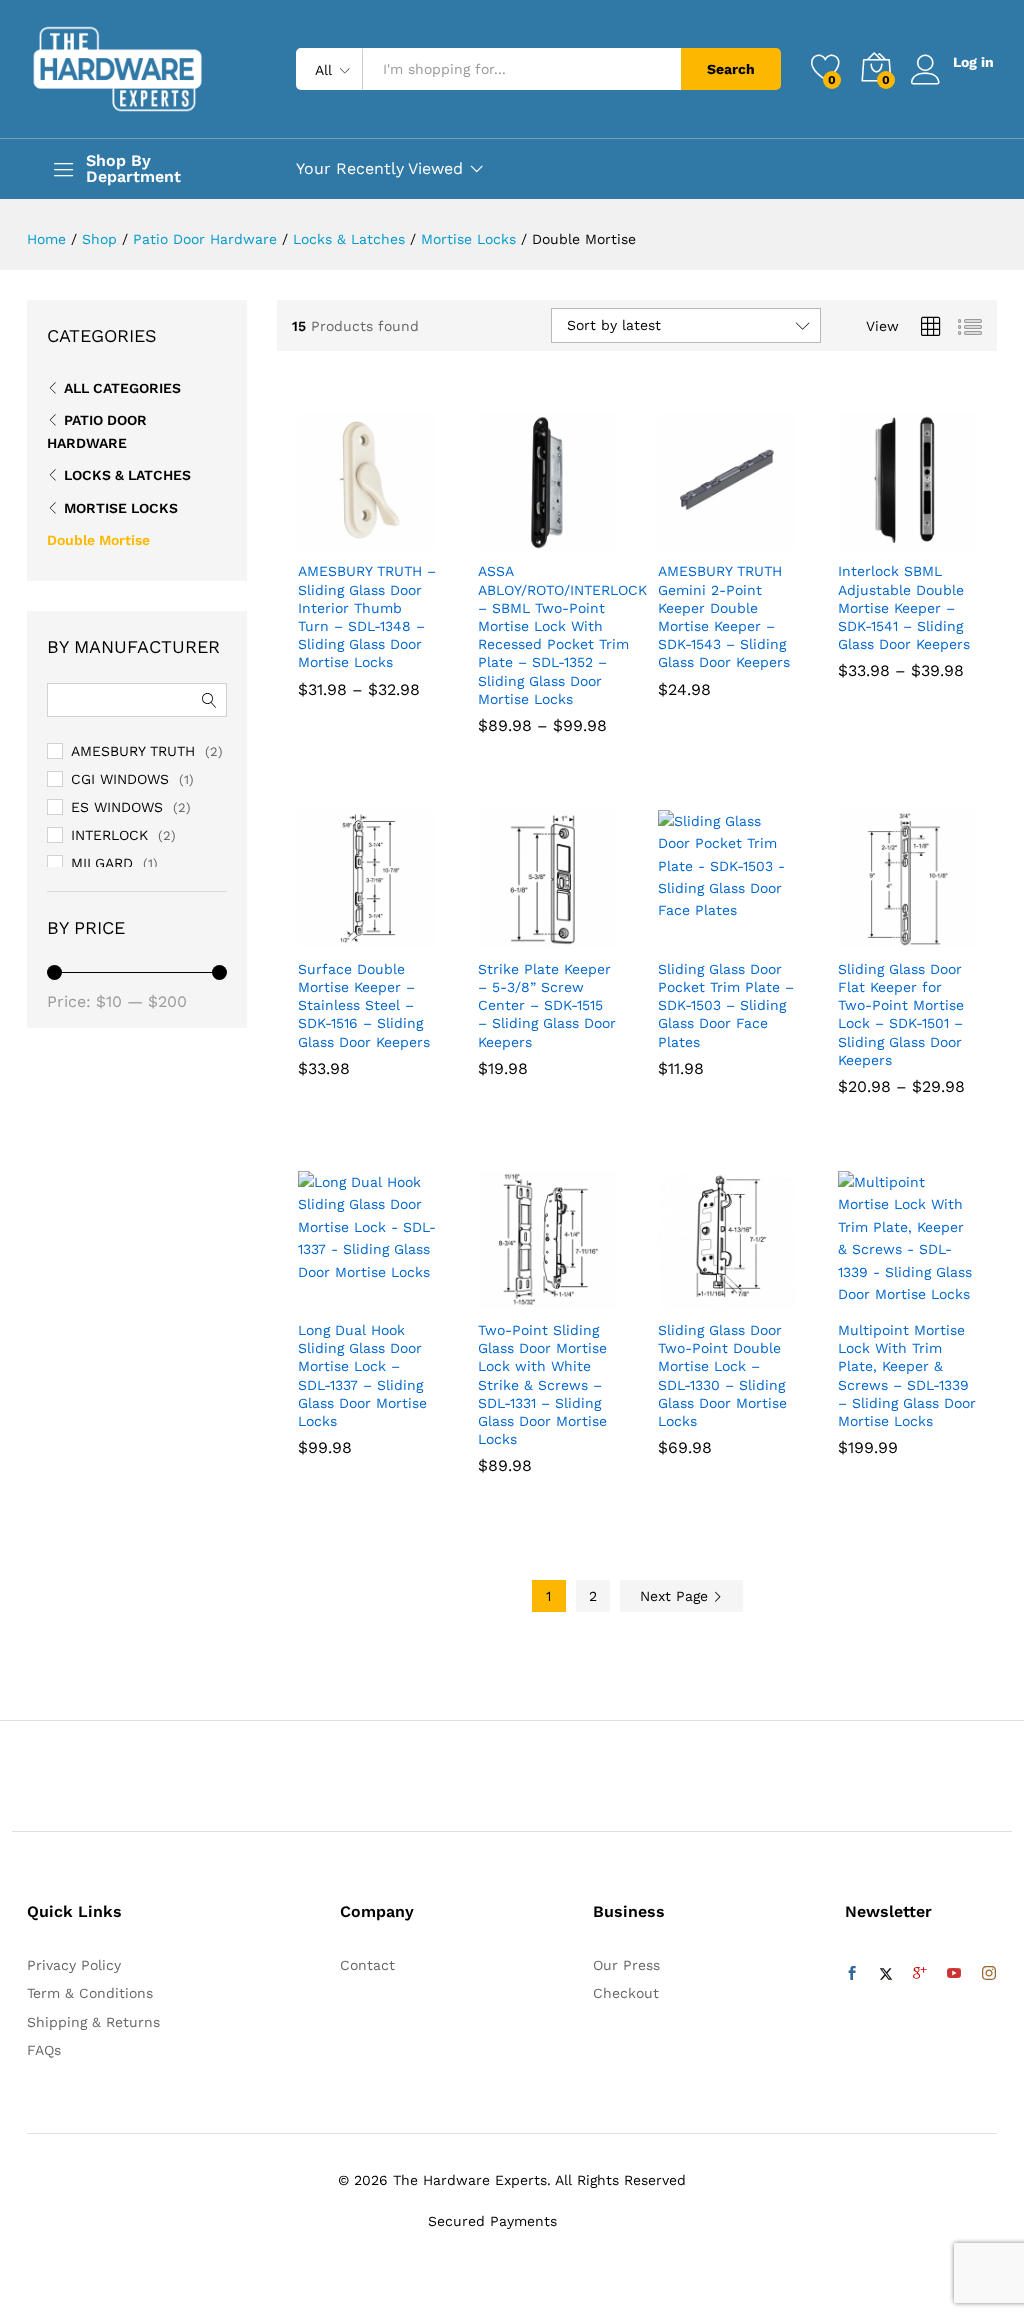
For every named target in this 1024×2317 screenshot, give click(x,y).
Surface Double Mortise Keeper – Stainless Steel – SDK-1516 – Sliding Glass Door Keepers (364, 1005)
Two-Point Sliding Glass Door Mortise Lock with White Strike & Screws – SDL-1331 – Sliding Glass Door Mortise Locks (542, 1384)
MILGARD (102, 863)
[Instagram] (989, 1974)
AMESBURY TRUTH (133, 751)
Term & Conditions (90, 1993)
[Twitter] (886, 1974)
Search (731, 69)
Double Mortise (98, 540)
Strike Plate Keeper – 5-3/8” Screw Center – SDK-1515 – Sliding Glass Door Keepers (547, 1005)
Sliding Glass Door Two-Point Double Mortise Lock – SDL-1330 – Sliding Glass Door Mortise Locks (722, 1375)
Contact (367, 1965)
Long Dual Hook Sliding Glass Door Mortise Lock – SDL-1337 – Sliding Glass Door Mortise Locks (362, 1375)
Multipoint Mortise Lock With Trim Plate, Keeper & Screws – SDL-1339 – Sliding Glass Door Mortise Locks (907, 1375)
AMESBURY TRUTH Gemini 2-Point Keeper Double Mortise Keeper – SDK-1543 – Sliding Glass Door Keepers (724, 616)
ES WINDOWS (117, 807)
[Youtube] (954, 1974)
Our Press (626, 1965)
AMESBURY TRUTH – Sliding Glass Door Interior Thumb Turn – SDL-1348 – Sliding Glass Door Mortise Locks (367, 616)
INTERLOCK (109, 835)
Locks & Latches (127, 475)
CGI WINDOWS (120, 779)
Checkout (626, 1993)
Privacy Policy (74, 1965)
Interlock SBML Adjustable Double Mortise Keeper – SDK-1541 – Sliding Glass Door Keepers (904, 607)
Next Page (676, 1596)
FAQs (44, 2050)
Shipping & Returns (93, 2022)
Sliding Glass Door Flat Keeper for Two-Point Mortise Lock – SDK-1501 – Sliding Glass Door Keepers (901, 1014)
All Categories (122, 388)
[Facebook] (852, 1974)
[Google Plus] (920, 1974)
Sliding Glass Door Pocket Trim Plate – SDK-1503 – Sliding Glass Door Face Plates (726, 1005)
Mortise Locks (121, 508)
